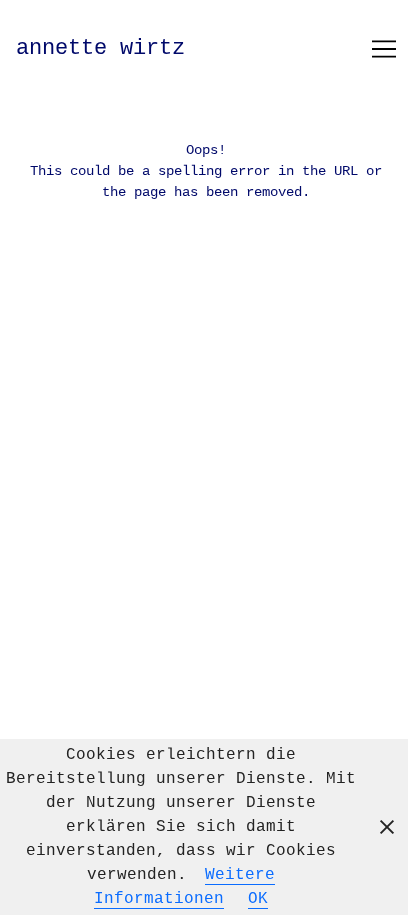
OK (258, 899)
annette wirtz (100, 48)
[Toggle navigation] (384, 49)
